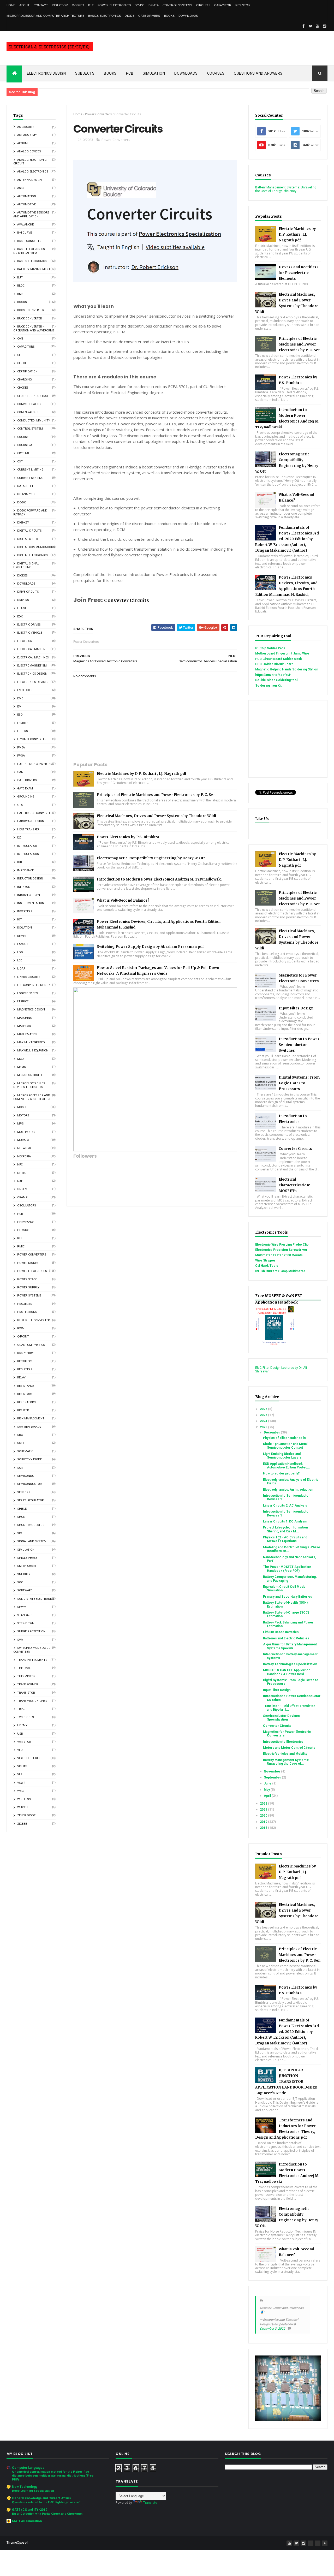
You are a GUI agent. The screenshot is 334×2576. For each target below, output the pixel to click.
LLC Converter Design (34, 985)
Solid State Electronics (36, 1599)
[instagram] (325, 26)
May (267, 1790)
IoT (20, 920)
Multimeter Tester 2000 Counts (279, 1255)
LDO (20, 952)
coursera (25, 445)
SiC (19, 1533)
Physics (23, 1230)
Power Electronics (114, 5)
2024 (264, 1421)
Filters (23, 731)
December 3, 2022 (273, 2329)
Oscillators (27, 1206)
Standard (25, 1615)
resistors (25, 1394)
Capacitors (26, 347)
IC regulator (27, 846)
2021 (264, 1810)
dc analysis (26, 494)
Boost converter (31, 310)
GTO (20, 805)
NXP (20, 1181)
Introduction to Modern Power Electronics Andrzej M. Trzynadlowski (159, 879)
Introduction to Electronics (283, 1742)
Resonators (26, 1402)
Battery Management (34, 269)
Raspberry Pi (27, 1353)
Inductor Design (30, 879)
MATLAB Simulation (27, 2521)
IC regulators (28, 854)
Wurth (22, 1807)
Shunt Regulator (31, 1525)
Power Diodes (28, 1263)
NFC (20, 1165)
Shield (22, 1509)
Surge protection (31, 1631)
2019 (264, 1822)
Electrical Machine (32, 649)
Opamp (22, 1197)
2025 (264, 1415)
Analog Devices (29, 151)
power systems (29, 1296)
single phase (27, 1558)
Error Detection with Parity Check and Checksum (47, 2514)
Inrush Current (29, 895)
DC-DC (140, 5)
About (25, 5)
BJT (91, 5)
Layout (23, 944)
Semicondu (26, 1476)
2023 (264, 1427)
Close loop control (33, 396)
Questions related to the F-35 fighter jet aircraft (46, 2502)
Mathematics (27, 1034)
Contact (41, 5)
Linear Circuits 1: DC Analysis (285, 1521)
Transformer (28, 1684)
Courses (216, 73)
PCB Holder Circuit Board (274, 664)
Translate (150, 2503)
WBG (20, 1791)
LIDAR (21, 969)
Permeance (26, 1222)
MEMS (22, 1067)
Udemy (22, 1725)
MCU (20, 1059)
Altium (22, 143)
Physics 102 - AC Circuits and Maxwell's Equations (285, 1539)
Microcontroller (31, 1075)
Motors (23, 1116)
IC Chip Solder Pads (270, 648)
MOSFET (78, 5)
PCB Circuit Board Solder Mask (279, 659)
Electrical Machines (33, 658)
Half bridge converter (35, 813)
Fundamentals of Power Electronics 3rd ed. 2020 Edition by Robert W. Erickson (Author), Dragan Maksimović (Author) (287, 539)
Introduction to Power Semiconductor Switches (299, 1045)
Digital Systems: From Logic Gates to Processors (299, 1083)
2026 (264, 1409)
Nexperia (24, 1156)
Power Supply (28, 1287)
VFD (20, 1750)
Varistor (24, 1742)
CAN (20, 339)
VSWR (21, 1783)
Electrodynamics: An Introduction (288, 1490)
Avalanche (25, 225)
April (268, 1796)
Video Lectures (29, 1758)
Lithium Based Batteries (281, 1632)
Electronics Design (46, 73)
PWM (21, 1328)
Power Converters (32, 1255)
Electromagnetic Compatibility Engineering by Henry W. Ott (151, 858)
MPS (20, 1124)
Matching (25, 1018)
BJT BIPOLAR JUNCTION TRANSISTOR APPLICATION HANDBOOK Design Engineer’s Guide (286, 2082)
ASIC (20, 188)
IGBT (20, 862)
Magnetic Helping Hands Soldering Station (287, 669)
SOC (20, 1582)
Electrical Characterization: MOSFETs (294, 1185)
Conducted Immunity (34, 421)
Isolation (25, 928)
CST (20, 462)
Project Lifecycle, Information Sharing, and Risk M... (285, 1529)
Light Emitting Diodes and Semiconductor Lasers (282, 1456)
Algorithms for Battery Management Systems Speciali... (290, 1646)
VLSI (20, 1774)
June (268, 1783)
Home (11, 5)
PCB (130, 73)
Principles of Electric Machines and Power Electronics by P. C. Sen (156, 795)
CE (19, 355)
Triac (21, 1709)
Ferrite (23, 723)
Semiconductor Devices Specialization (281, 1718)
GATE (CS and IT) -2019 (30, 2510)
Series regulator (31, 1500)
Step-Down (26, 1623)
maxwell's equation (33, 1051)
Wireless (24, 1799)
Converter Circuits (127, 600)
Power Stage (27, 1279)
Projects (25, 1304)
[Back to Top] (325, 2543)
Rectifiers (25, 1361)
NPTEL (22, 1173)
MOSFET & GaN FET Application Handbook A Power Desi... (287, 1672)
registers (25, 1369)
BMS (20, 294)
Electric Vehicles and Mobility (285, 1754)
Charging (25, 380)
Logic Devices (28, 993)
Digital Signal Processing (26, 565)
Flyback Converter (32, 739)
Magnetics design (31, 1010)
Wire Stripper (265, 1260)
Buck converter (30, 319)
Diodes (22, 576)
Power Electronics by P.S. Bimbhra (128, 837)
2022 (264, 1804)
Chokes (23, 388)
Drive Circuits (28, 592)
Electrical (25, 641)
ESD (20, 715)
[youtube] (318, 26)
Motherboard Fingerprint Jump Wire (282, 653)
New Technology (25, 2487)
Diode (130, 16)
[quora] (318, 2543)
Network (24, 1148)
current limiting (30, 470)
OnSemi (23, 1189)
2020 (264, 1816)
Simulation (154, 73)
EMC (20, 698)
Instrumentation (31, 903)
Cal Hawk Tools (267, 1266)
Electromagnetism (32, 666)
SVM (20, 1640)
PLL (20, 1238)
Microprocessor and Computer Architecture (45, 16)
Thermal (24, 1668)
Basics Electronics (105, 16)
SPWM (22, 1607)
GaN (20, 772)
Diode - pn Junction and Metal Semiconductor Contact (285, 1446)
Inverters (25, 911)
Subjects (85, 73)
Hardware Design (31, 821)
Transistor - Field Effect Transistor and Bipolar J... (289, 1708)
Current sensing (30, 478)
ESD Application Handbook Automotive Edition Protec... (287, 1466)
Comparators (28, 412)
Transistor (26, 1693)
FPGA (21, 756)
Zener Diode (26, 1815)
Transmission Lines (32, 1701)
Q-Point (23, 1337)
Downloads (188, 16)
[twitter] (311, 26)
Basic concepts (29, 241)
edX (20, 617)
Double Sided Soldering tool (276, 680)
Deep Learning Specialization (33, 2491)
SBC (20, 1435)
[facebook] (303, 26)
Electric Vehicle (30, 633)
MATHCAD (24, 1026)
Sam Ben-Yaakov (29, 1427)
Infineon (24, 887)
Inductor (60, 5)
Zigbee (22, 1824)
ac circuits (26, 127)
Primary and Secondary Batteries (288, 1597)
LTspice (23, 1001)
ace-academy (27, 135)
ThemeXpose (17, 2543)
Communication (29, 404)
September (273, 1777)
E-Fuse (22, 608)
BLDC (21, 286)
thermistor (26, 1676)
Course (23, 437)
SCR (20, 1468)
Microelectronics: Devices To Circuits (30, 1085)
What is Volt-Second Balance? (123, 900)
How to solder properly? (281, 1473)
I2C (19, 838)
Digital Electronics (32, 555)
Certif (22, 363)
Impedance (25, 870)
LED (20, 960)
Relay (21, 1378)
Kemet (22, 936)
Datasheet (25, 486)
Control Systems (177, 5)
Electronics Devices (33, 682)
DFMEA (154, 5)
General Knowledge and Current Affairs (41, 2498)
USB (20, 1734)
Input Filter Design (296, 1008)
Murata (23, 1140)
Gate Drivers (149, 16)
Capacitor (223, 5)
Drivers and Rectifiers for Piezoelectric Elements (299, 273)
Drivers (23, 600)
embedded (25, 690)
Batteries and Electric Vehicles (286, 1638)
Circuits (203, 5)
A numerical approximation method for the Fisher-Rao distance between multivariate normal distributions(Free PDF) (53, 2476)
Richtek (23, 1410)
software (25, 1590)
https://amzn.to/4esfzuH (273, 675)
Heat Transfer (28, 829)
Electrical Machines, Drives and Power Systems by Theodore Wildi (156, 816)
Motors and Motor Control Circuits (289, 1748)
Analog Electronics (33, 172)
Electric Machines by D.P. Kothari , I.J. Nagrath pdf (142, 774)
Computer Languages (28, 2468)
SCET (21, 1443)
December (272, 1432)
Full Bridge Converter (35, 764)
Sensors (24, 1492)
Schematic (25, 1451)
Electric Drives (29, 625)
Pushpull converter (34, 1320)
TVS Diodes (26, 1717)
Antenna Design (29, 180)
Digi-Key (23, 523)
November (272, 1771)
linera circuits (29, 977)
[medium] (311, 2543)
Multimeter (26, 1132)
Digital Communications (36, 547)
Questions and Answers (258, 73)
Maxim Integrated (31, 1042)
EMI (20, 707)
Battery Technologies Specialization (290, 1664)
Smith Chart (27, 1566)
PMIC (21, 1247)
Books (169, 16)
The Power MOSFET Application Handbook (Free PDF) (287, 1569)
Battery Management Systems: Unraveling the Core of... (286, 1762)
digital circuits (29, 531)
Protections (27, 1312)
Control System (30, 429)
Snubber (24, 1574)
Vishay (22, 1766)
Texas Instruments (32, 1660)
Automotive (26, 204)
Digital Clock (28, 539)
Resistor (243, 5)
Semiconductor (29, 1484)
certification (27, 371)
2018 (264, 1828)
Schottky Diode (29, 1459)
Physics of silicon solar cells (284, 1438)
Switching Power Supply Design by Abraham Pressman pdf (150, 947)
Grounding (26, 797)
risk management (31, 1418)
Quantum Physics (31, 1345)
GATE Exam (25, 789)
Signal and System (32, 1541)
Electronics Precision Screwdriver (281, 1250)
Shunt (22, 1517)
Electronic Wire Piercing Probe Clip (282, 1245)
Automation (27, 196)
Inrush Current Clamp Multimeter (280, 1271)
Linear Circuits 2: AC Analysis (285, 1506)
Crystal (23, 453)
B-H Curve (25, 233)
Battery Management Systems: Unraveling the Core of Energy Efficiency (286, 189)
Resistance (26, 1386)
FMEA (21, 748)
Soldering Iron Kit (268, 686)
